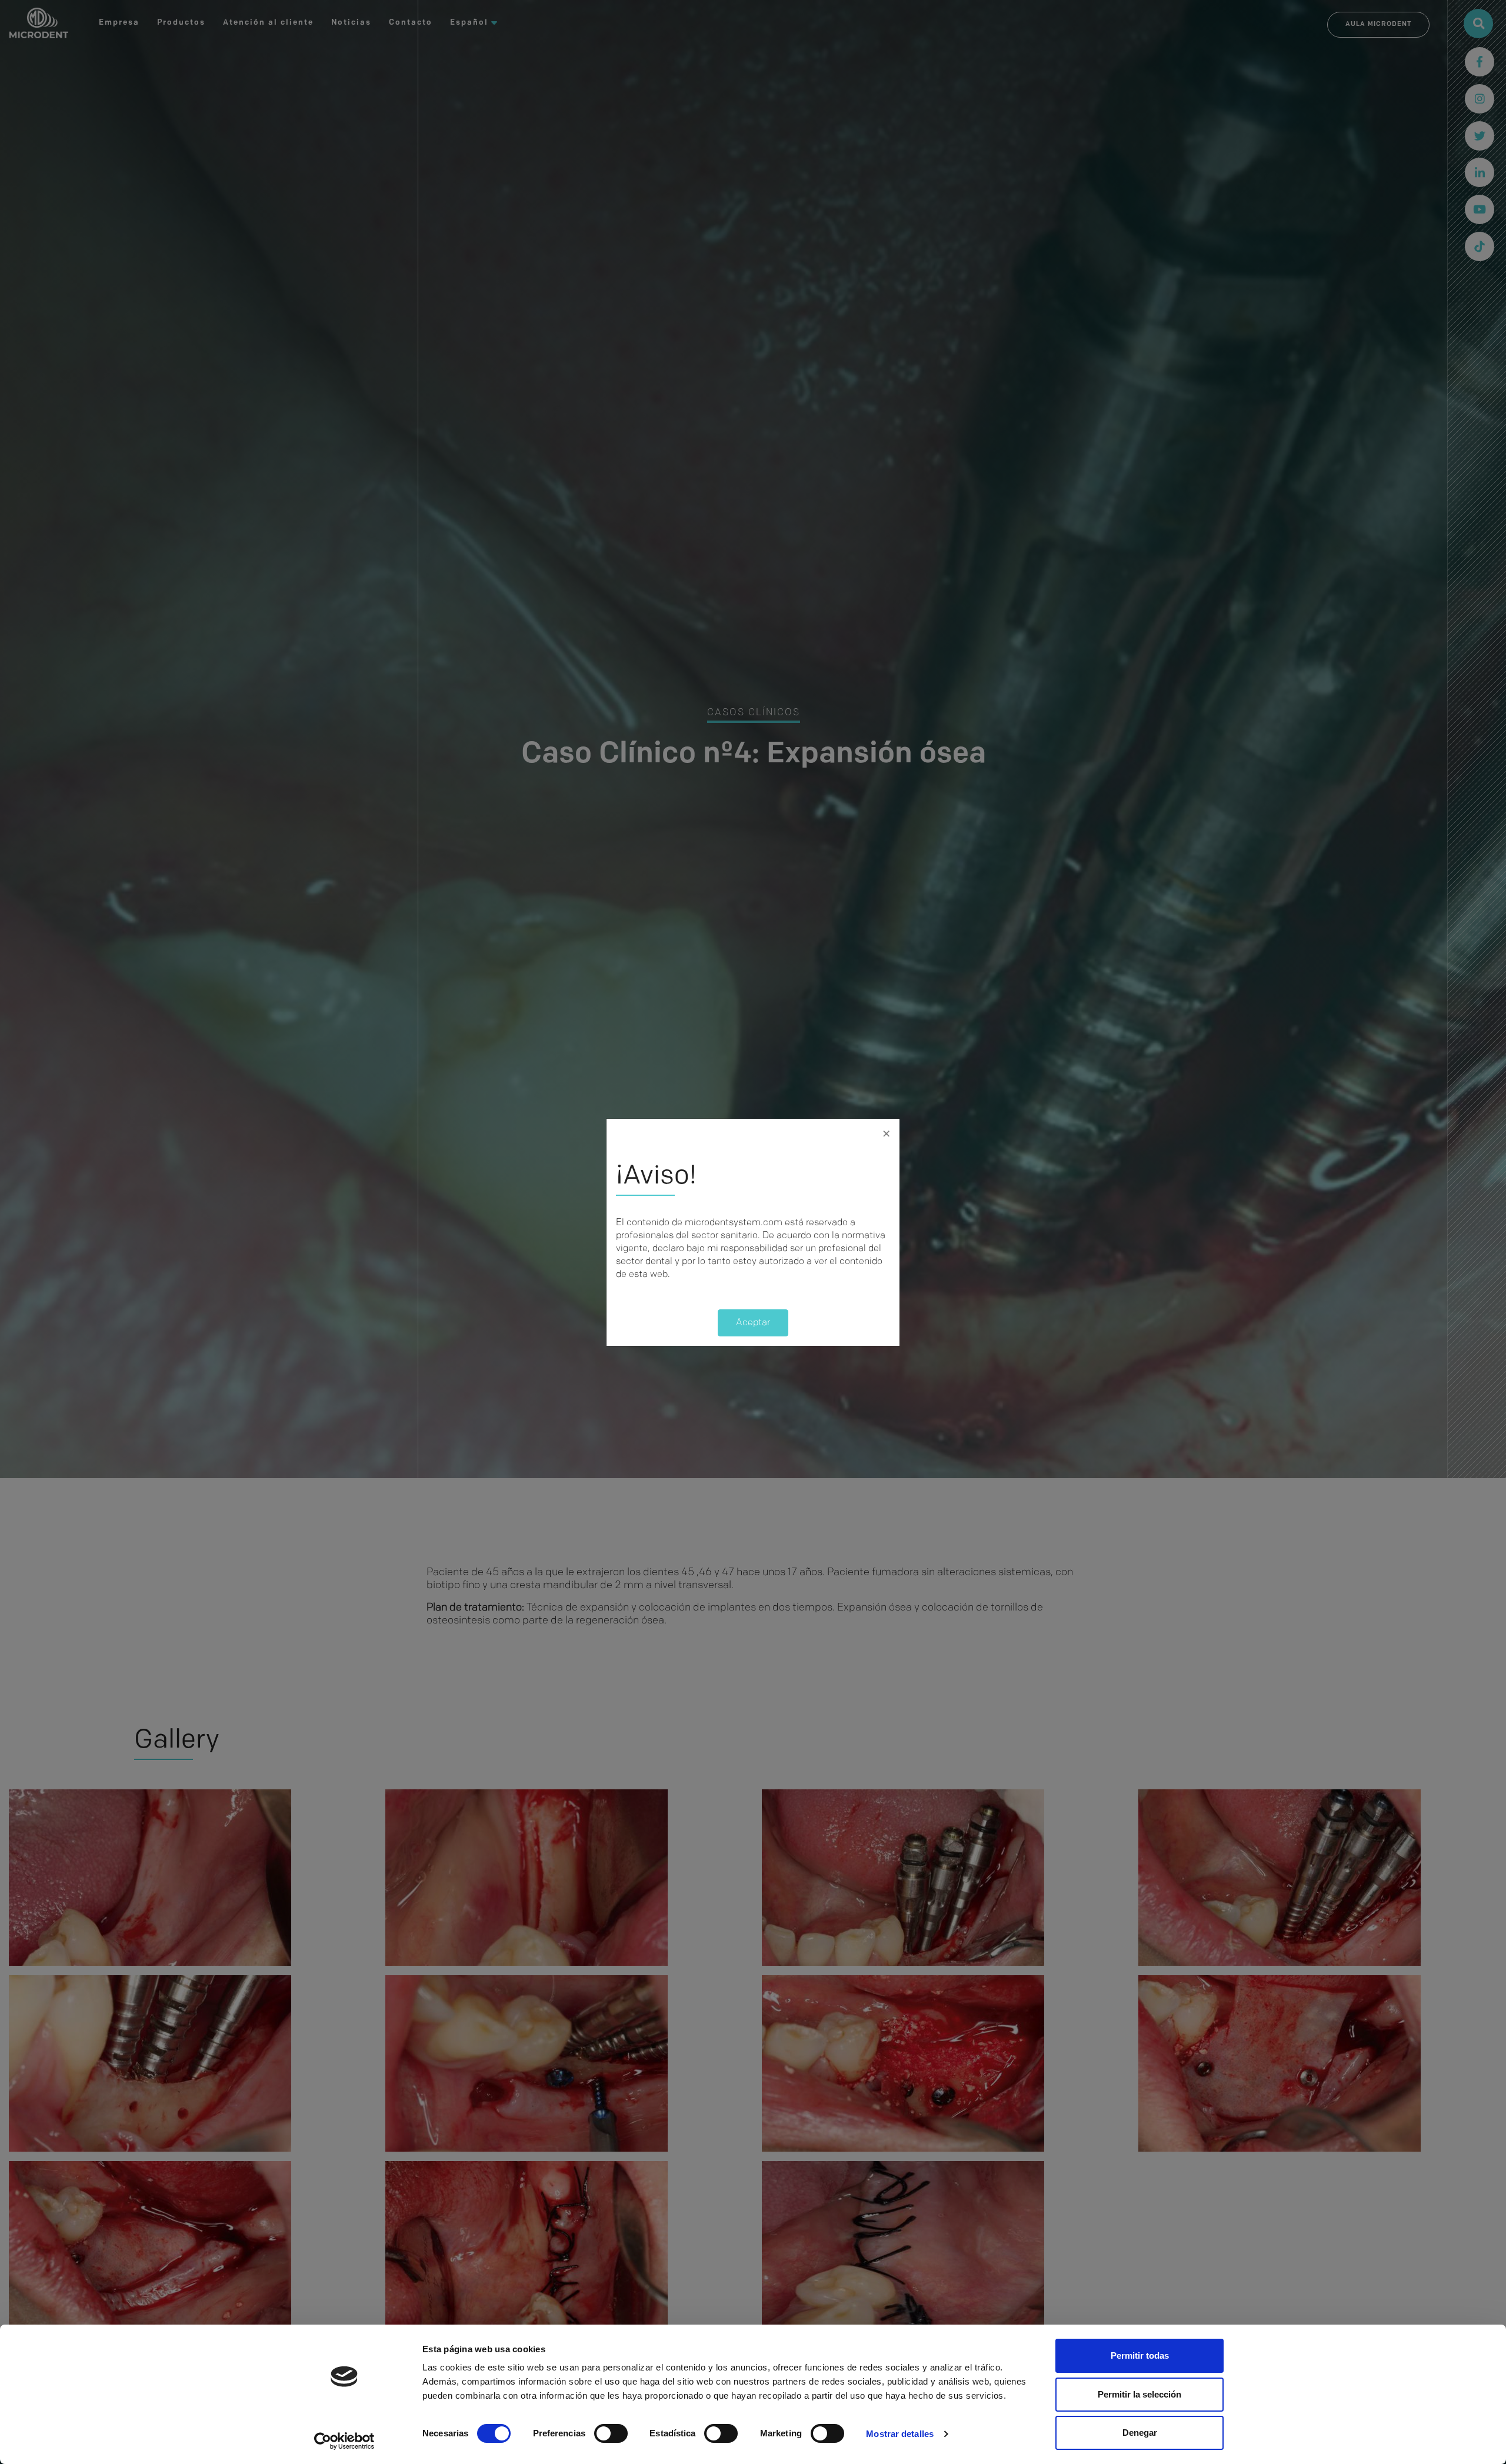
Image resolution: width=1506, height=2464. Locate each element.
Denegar (1140, 2433)
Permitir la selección (1140, 2394)
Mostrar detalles (900, 2434)
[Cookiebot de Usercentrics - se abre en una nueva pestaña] (344, 2441)
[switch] (611, 2433)
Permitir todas (1140, 2355)
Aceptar (753, 1323)
